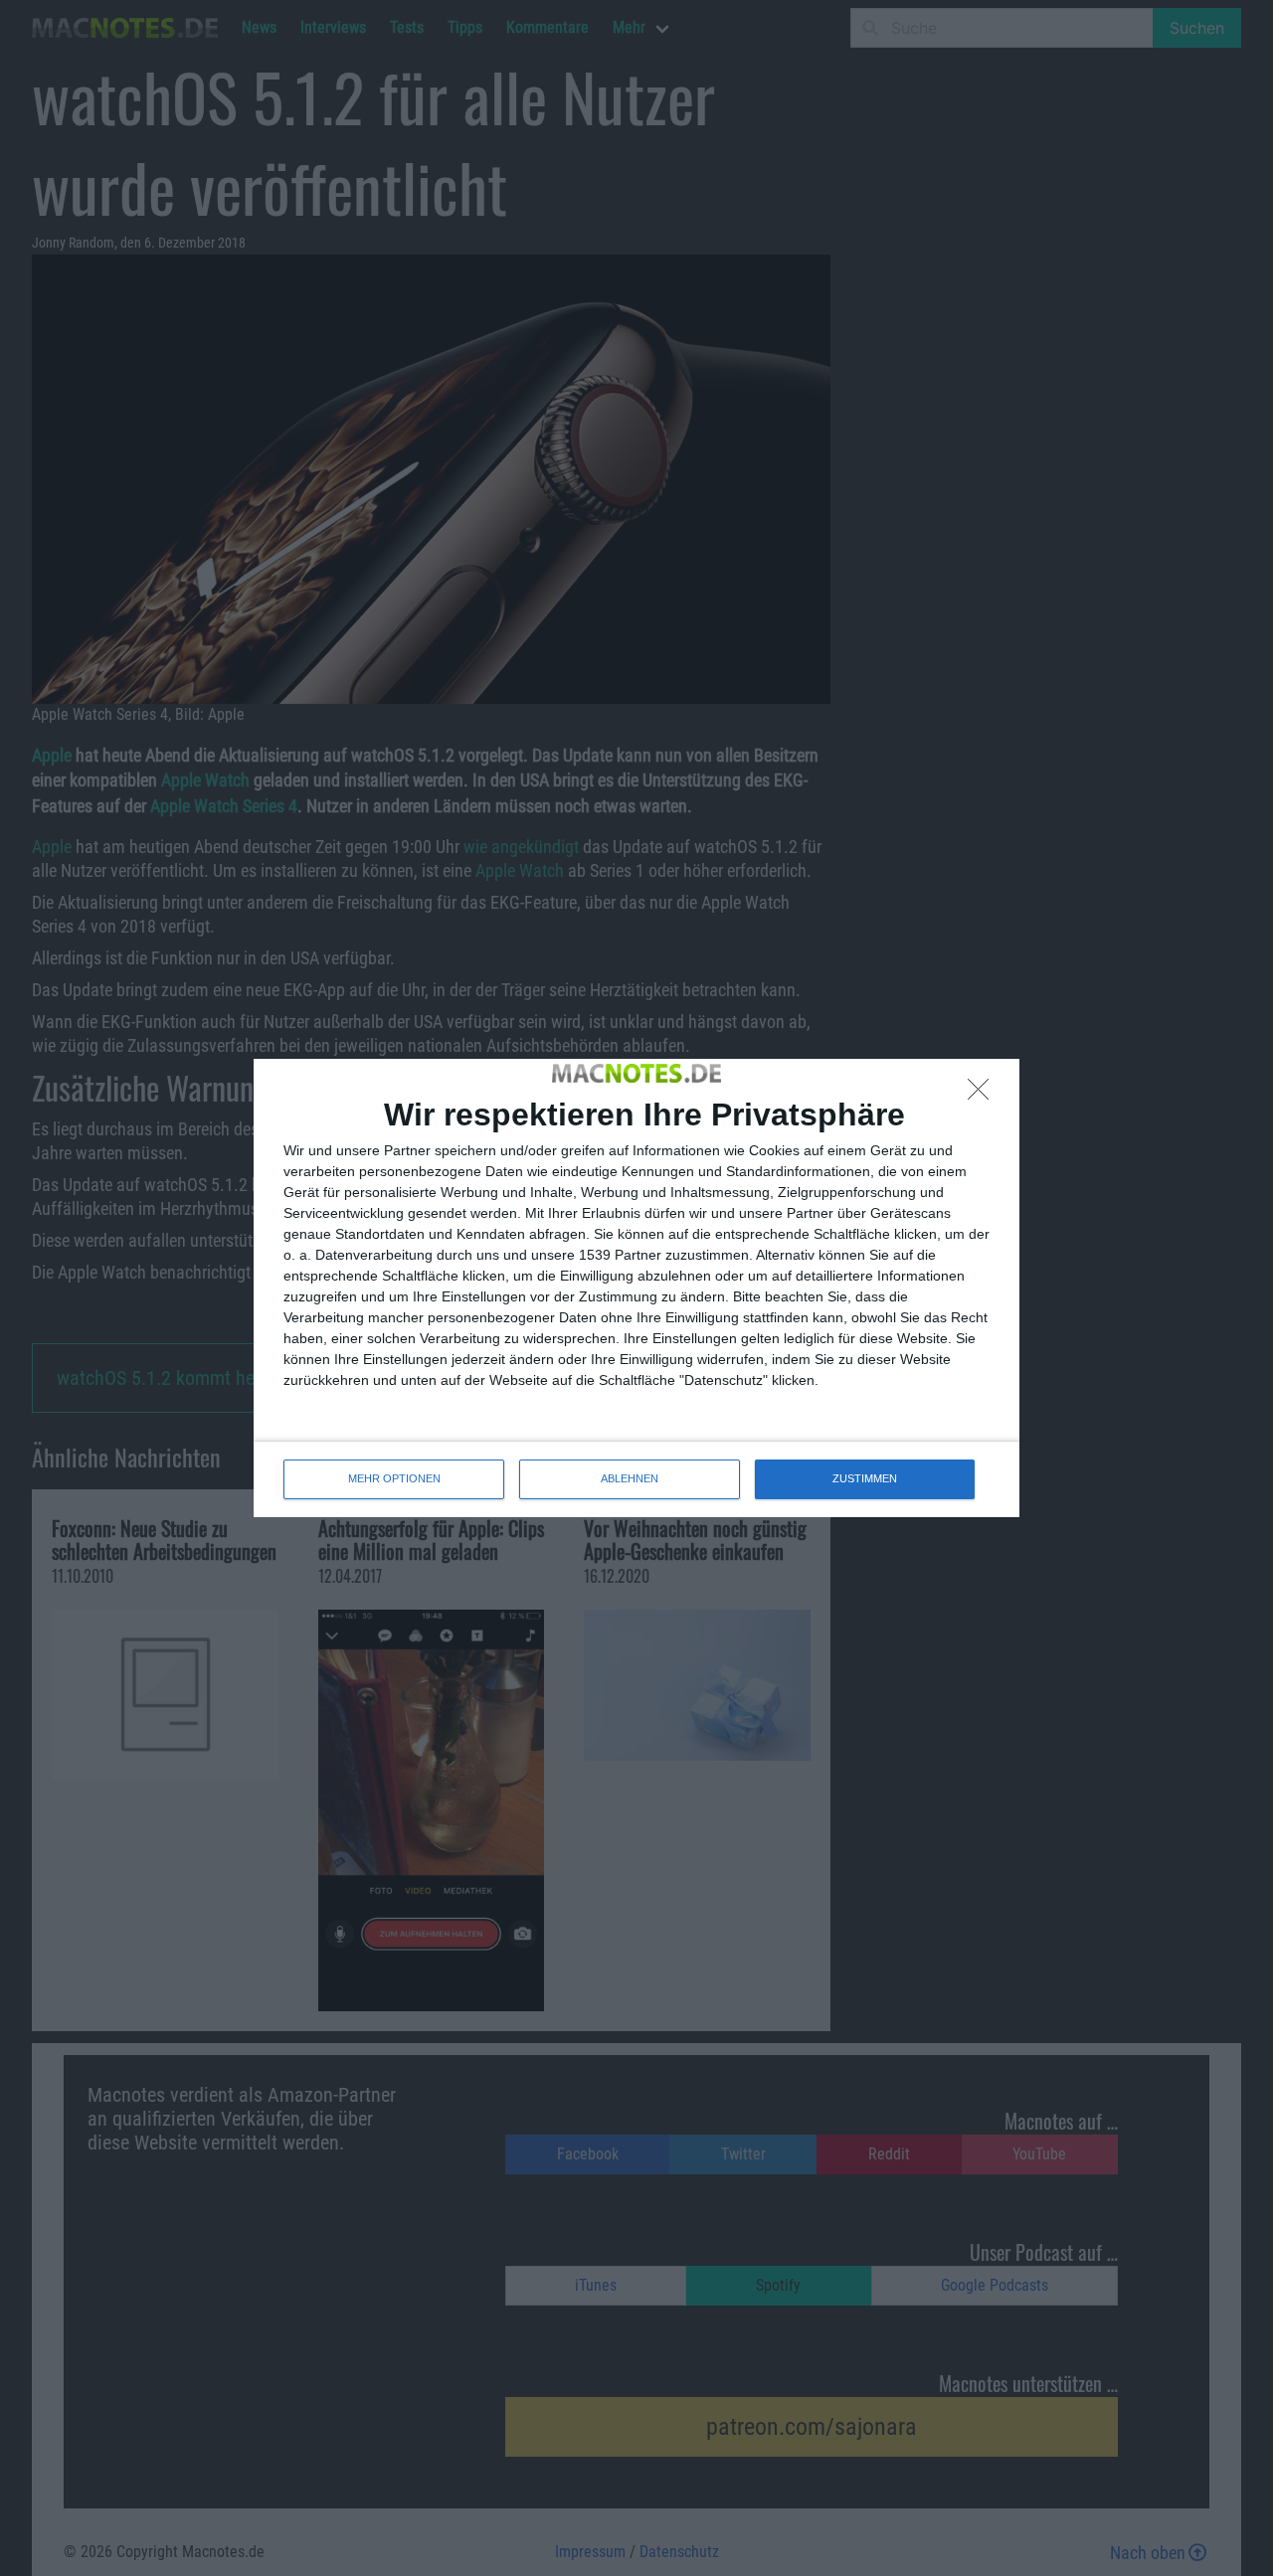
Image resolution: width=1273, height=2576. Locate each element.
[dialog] (636, 1288)
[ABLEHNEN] (984, 1095)
